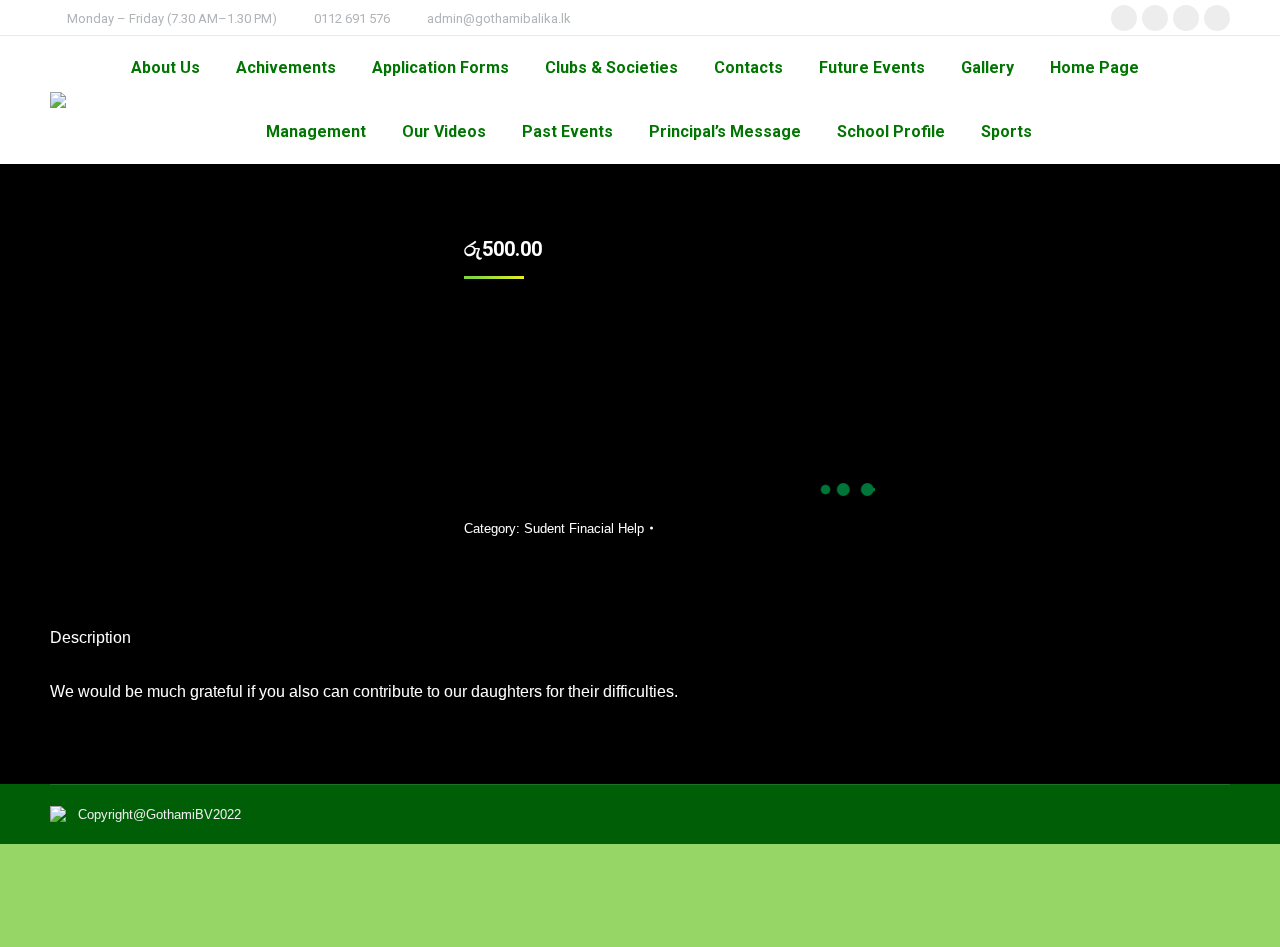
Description (90, 637)
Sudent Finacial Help (584, 528)
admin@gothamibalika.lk (499, 18)
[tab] (90, 628)
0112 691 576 (352, 18)
